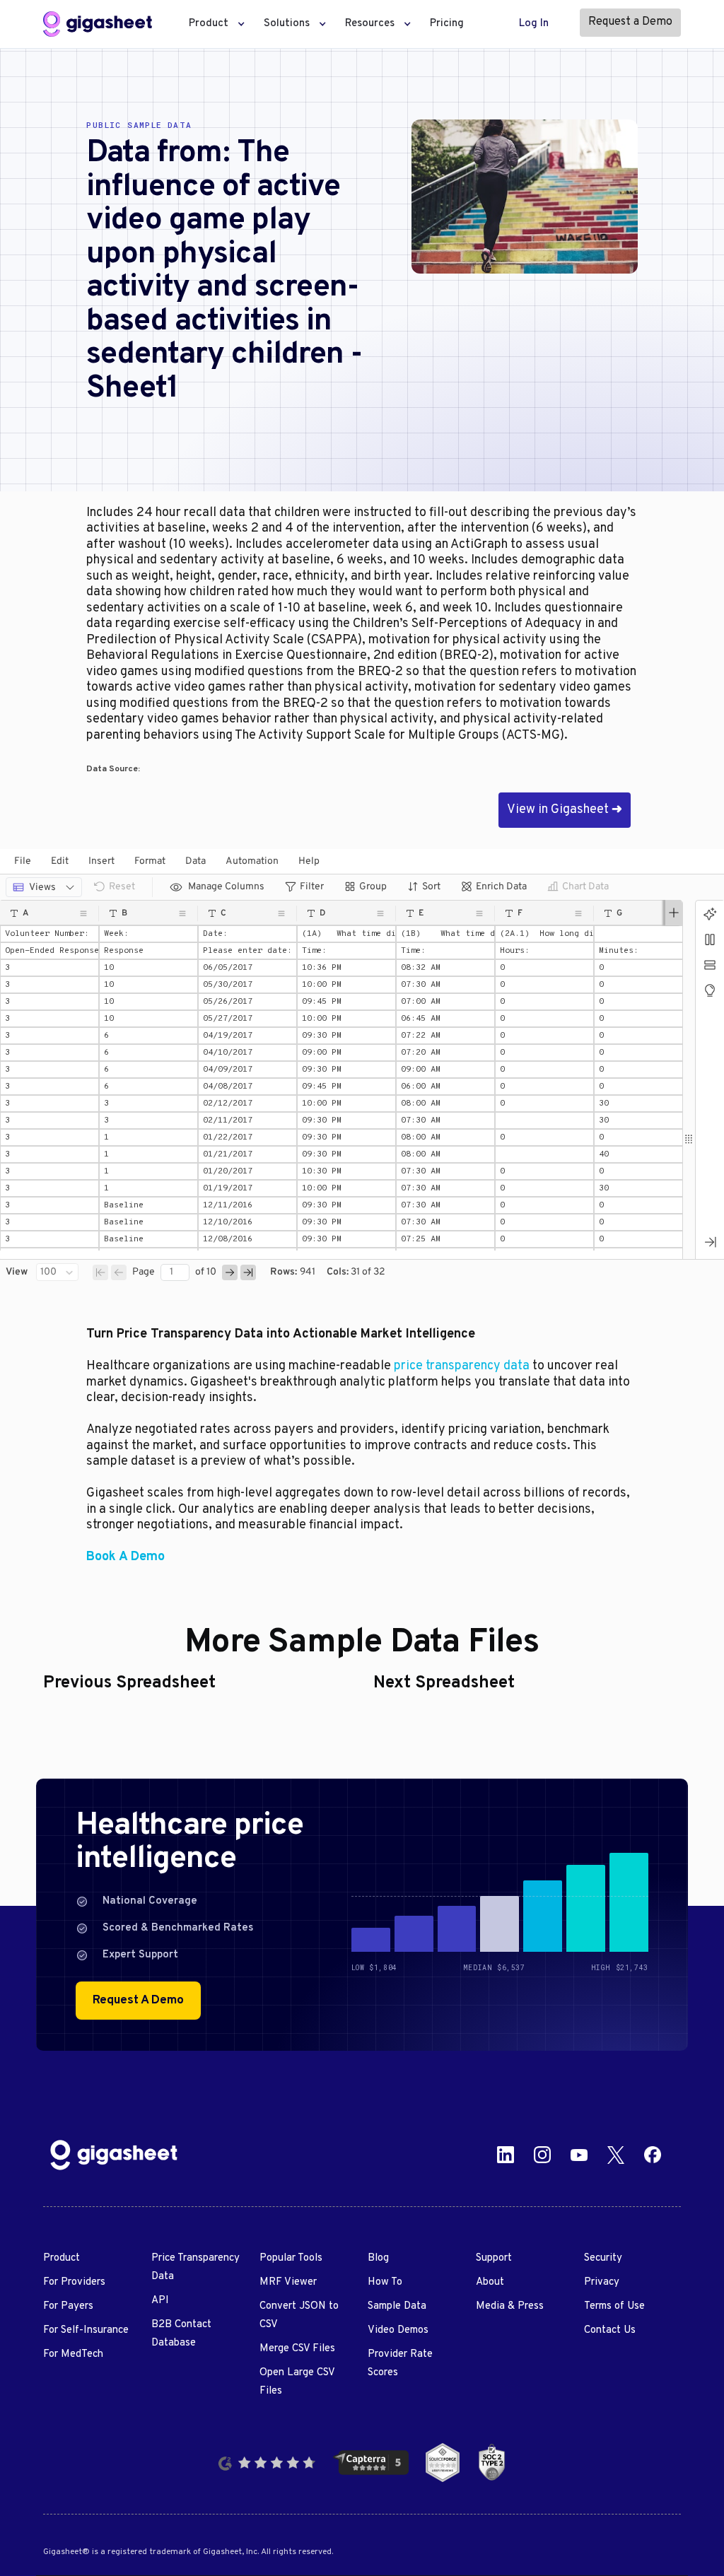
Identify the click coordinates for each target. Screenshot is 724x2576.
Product (62, 2258)
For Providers (74, 2282)
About (490, 2282)
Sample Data (397, 2306)
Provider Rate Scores (400, 2364)
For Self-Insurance (86, 2330)
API (160, 2301)
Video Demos (398, 2330)
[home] (98, 24)
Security (603, 2258)
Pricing (447, 24)
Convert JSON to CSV (299, 2316)
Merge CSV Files (297, 2349)
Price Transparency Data (195, 2267)
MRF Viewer (288, 2282)
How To (385, 2282)
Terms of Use (614, 2306)
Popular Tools (291, 2258)
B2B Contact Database (181, 2334)
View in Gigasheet (565, 810)
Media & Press (510, 2306)
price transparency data (462, 1366)
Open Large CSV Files (297, 2382)
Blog (378, 2258)
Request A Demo (138, 2001)
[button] (213, 24)
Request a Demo (630, 22)
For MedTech (73, 2354)
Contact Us (610, 2330)
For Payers (68, 2306)
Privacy (602, 2282)
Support (494, 2258)
